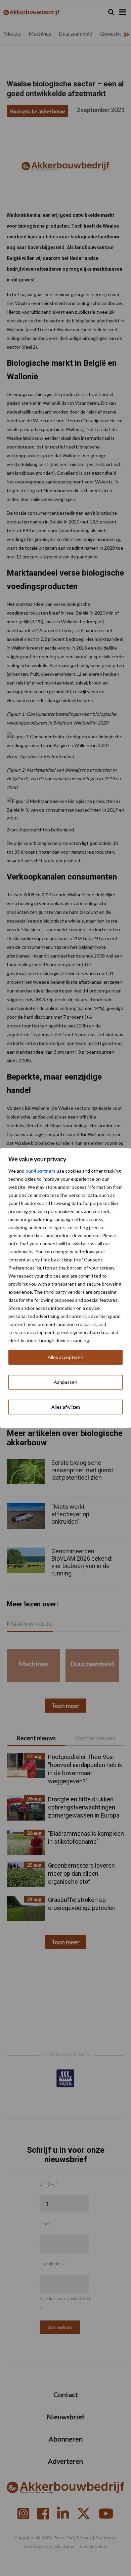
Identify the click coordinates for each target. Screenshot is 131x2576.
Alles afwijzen (66, 1407)
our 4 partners (40, 1171)
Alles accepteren (65, 1357)
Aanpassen (65, 1382)
